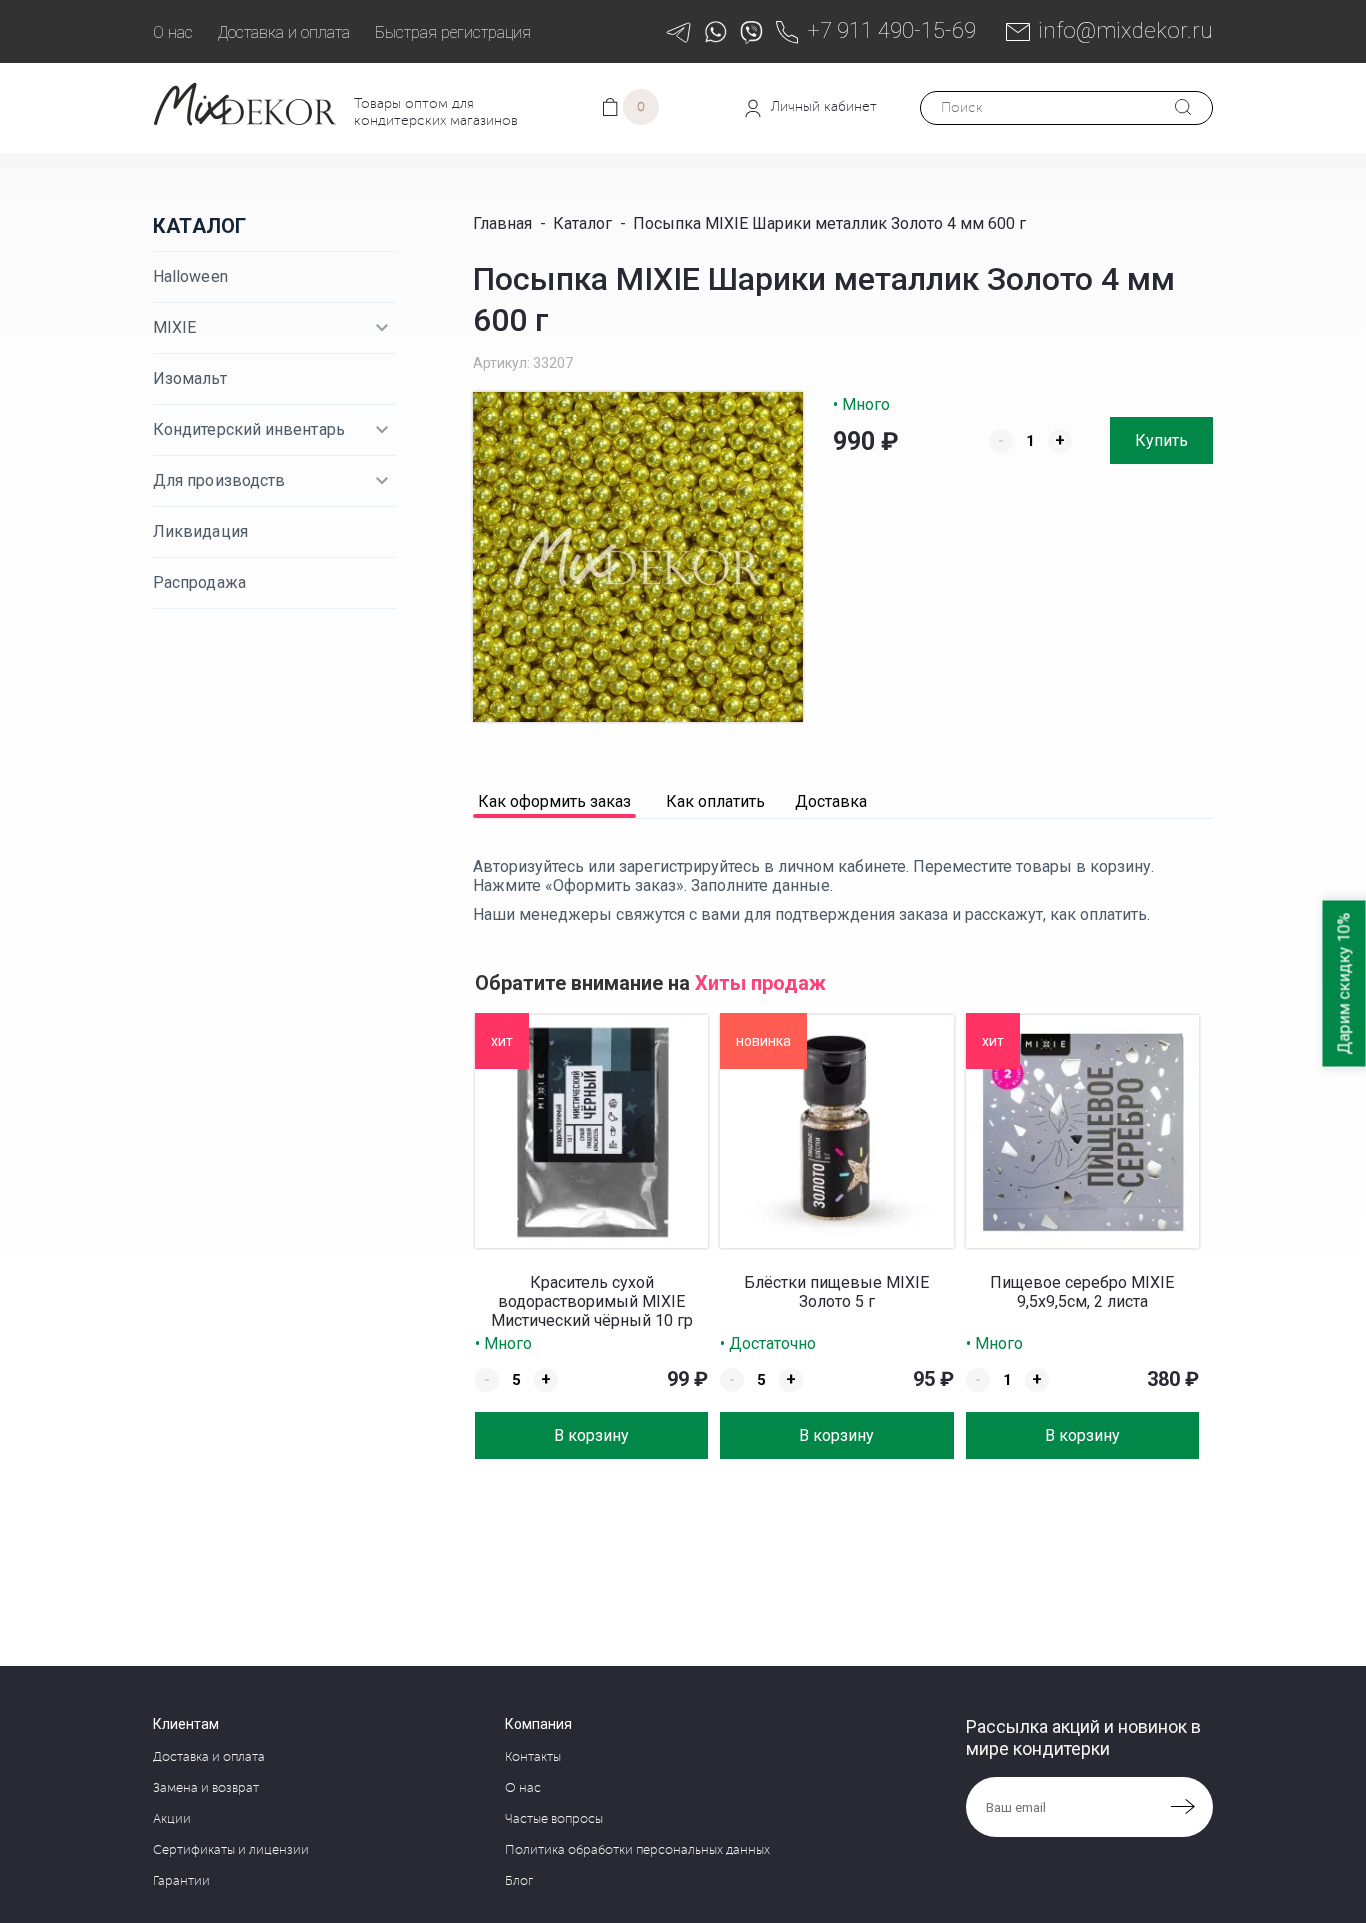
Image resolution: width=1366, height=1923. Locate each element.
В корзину (591, 1435)
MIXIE (174, 327)
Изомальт (190, 378)
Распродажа (199, 582)
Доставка (831, 802)
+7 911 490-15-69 (891, 30)
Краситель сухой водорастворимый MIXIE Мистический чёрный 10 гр (592, 1301)
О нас (173, 32)
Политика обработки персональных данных (637, 1850)
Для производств (219, 480)
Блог (519, 1881)
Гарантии (181, 1881)
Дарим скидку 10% (1344, 983)
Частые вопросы (554, 1819)
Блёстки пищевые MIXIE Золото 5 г (836, 1292)
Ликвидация (200, 531)
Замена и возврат (206, 1788)
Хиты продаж (760, 983)
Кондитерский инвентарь (249, 429)
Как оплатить (715, 802)
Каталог (199, 226)
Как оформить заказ (554, 802)
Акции (172, 1819)
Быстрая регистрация (453, 32)
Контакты (533, 1757)
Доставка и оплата (284, 32)
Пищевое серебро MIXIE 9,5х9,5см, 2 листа (1082, 1292)
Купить (1161, 440)
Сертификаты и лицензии (231, 1850)
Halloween (190, 276)
